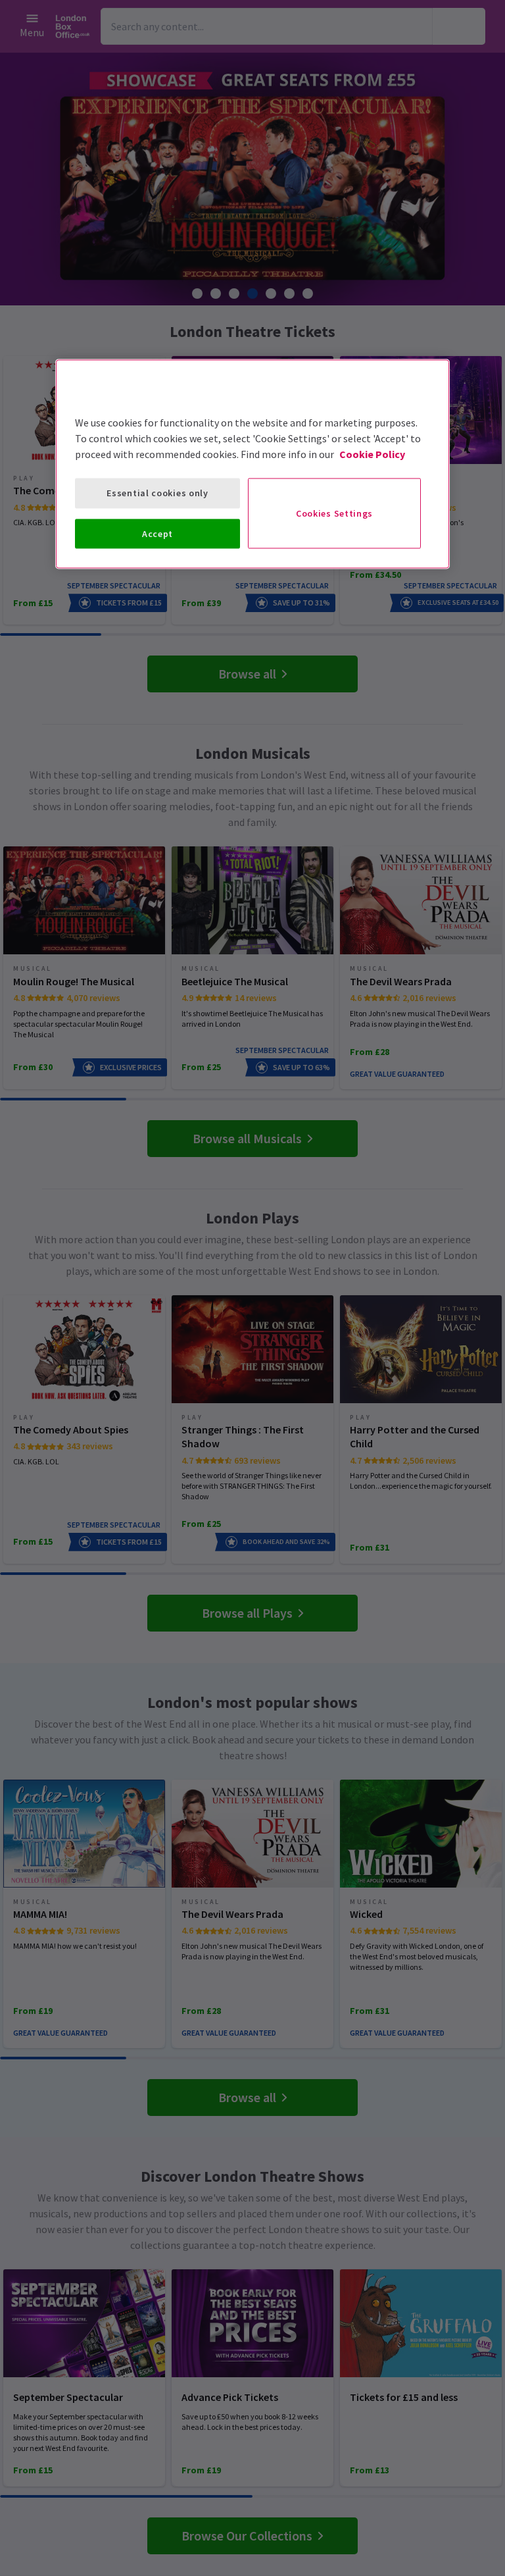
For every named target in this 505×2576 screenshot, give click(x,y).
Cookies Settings (334, 513)
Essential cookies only (157, 493)
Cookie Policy (372, 454)
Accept (157, 533)
